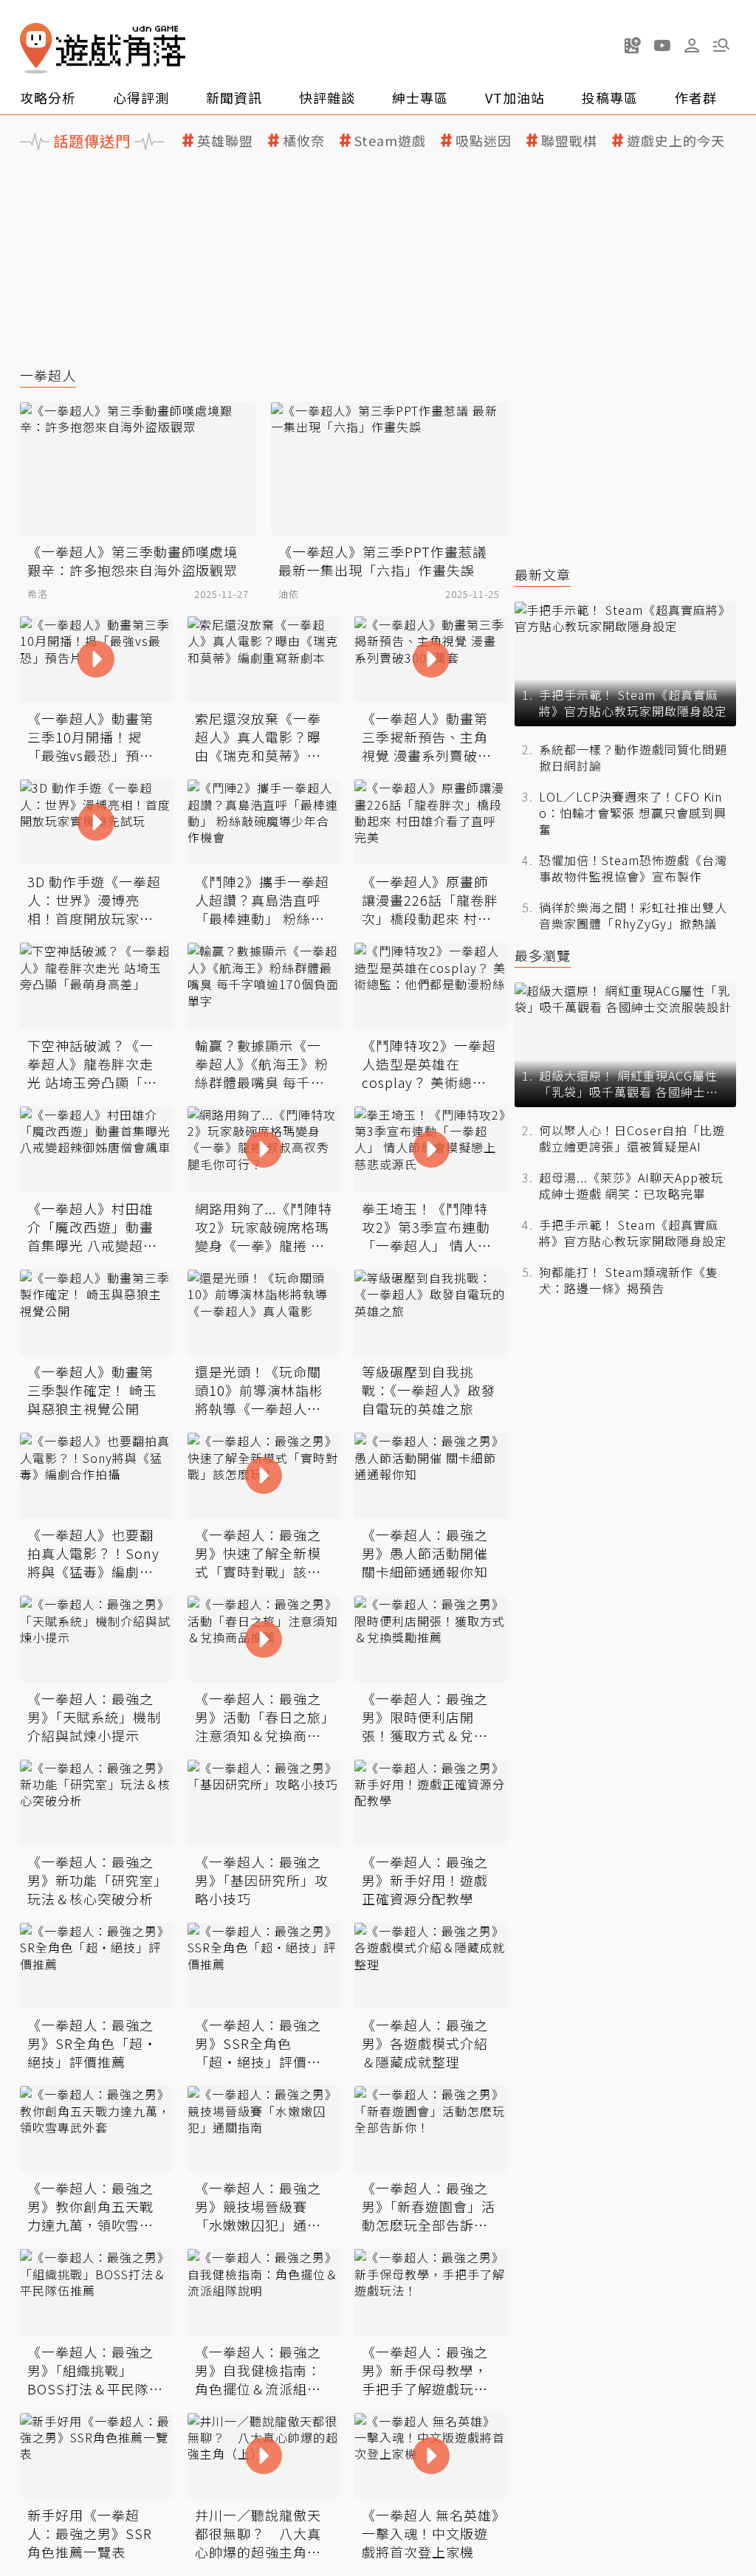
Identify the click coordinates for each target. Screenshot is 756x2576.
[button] (721, 45)
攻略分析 (48, 97)
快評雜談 (327, 97)
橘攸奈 (304, 141)
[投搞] (633, 45)
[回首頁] (103, 48)
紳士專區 (420, 97)
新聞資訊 (234, 97)
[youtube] (662, 45)
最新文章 (543, 575)
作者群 (696, 97)
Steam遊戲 (390, 141)
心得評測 (141, 97)
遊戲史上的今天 (676, 141)
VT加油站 (515, 97)
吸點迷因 (484, 141)
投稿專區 (610, 97)
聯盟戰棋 (569, 141)
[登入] (692, 46)
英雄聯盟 (225, 141)
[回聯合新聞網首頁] (36, 48)
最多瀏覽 (543, 955)
